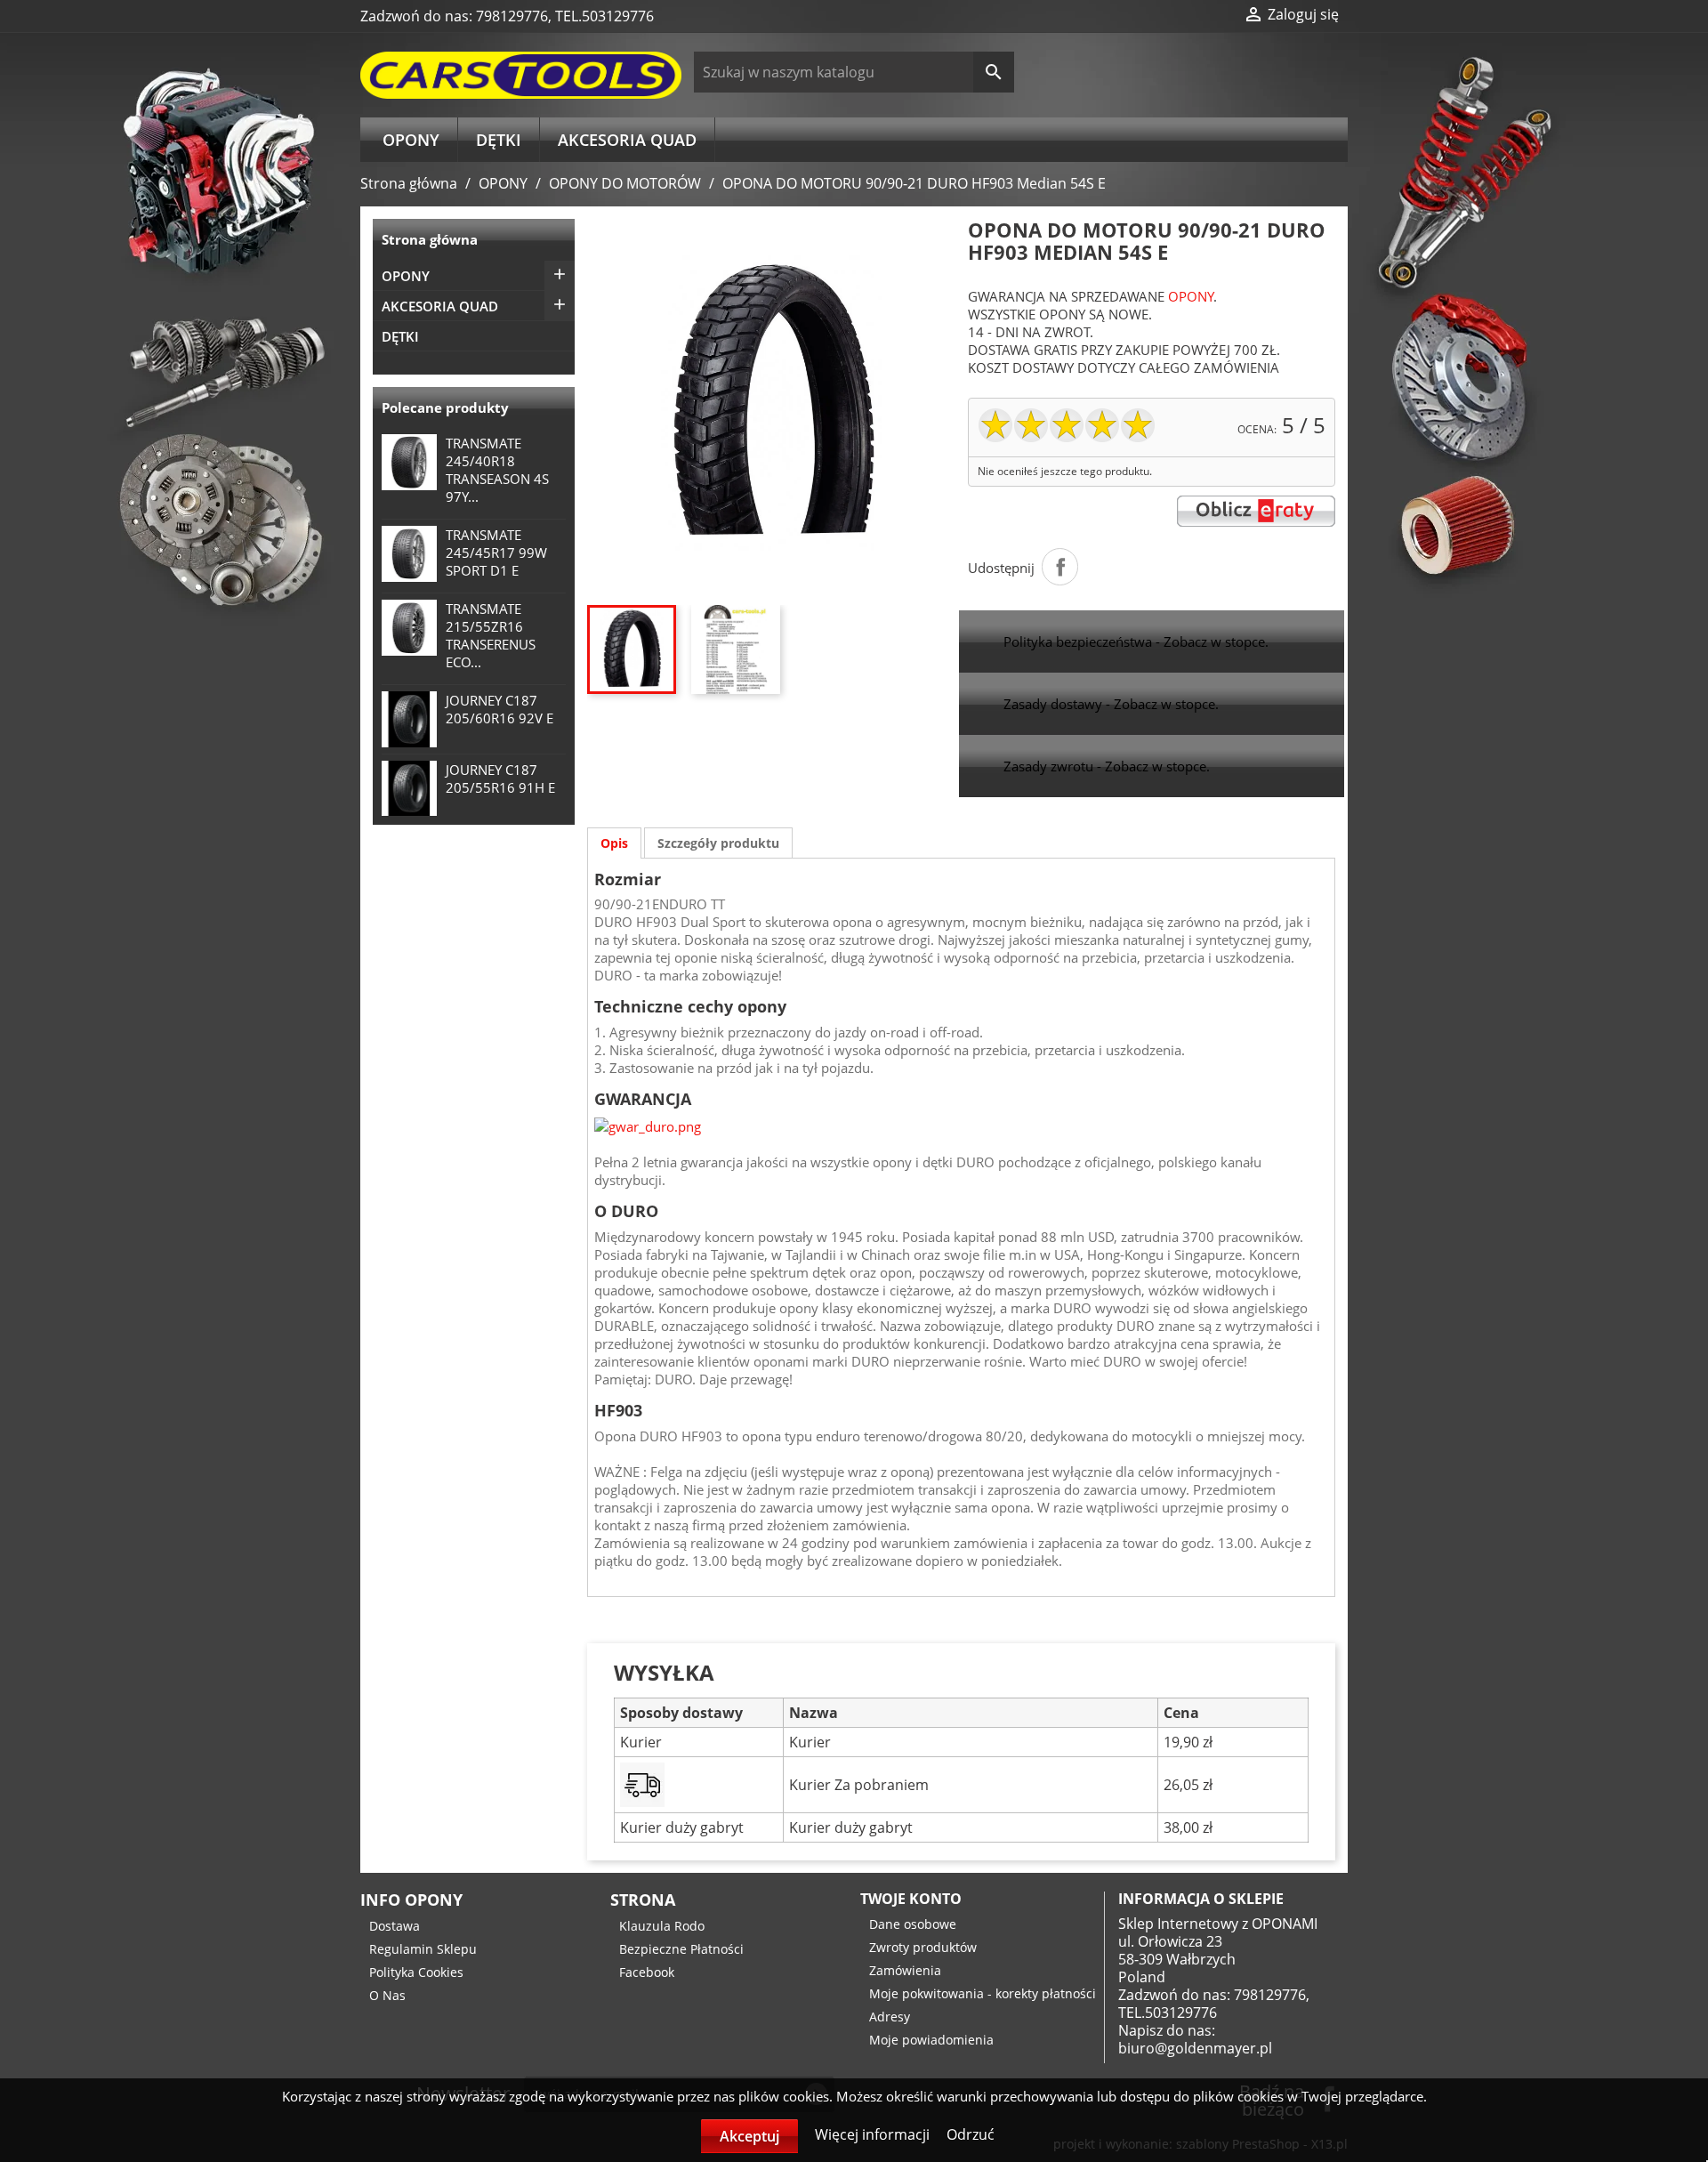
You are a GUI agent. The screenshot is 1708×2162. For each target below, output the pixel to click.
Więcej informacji (874, 2134)
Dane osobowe (913, 1924)
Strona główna (430, 239)
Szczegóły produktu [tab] (718, 843)
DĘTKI (499, 140)
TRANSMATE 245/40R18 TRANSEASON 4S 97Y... (497, 470)
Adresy (890, 2017)
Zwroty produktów (923, 1947)
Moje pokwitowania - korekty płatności (983, 1993)
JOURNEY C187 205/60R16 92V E (500, 709)
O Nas (387, 1995)
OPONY (411, 140)
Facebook (647, 1972)
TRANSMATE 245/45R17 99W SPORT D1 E (496, 553)
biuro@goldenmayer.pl (1195, 2048)
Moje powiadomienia (931, 2040)
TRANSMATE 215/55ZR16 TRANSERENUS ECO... (491, 635)
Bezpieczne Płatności (681, 1949)
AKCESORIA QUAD (627, 140)
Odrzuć (971, 2134)
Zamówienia (905, 1970)
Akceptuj (749, 2136)
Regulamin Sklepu (423, 1949)
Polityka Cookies (416, 1972)
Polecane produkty (445, 407)
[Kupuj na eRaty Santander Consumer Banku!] (1256, 510)
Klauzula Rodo (662, 1926)
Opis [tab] (614, 843)
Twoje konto (911, 1899)
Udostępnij (1060, 567)
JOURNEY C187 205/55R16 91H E (500, 778)
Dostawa (395, 1926)
